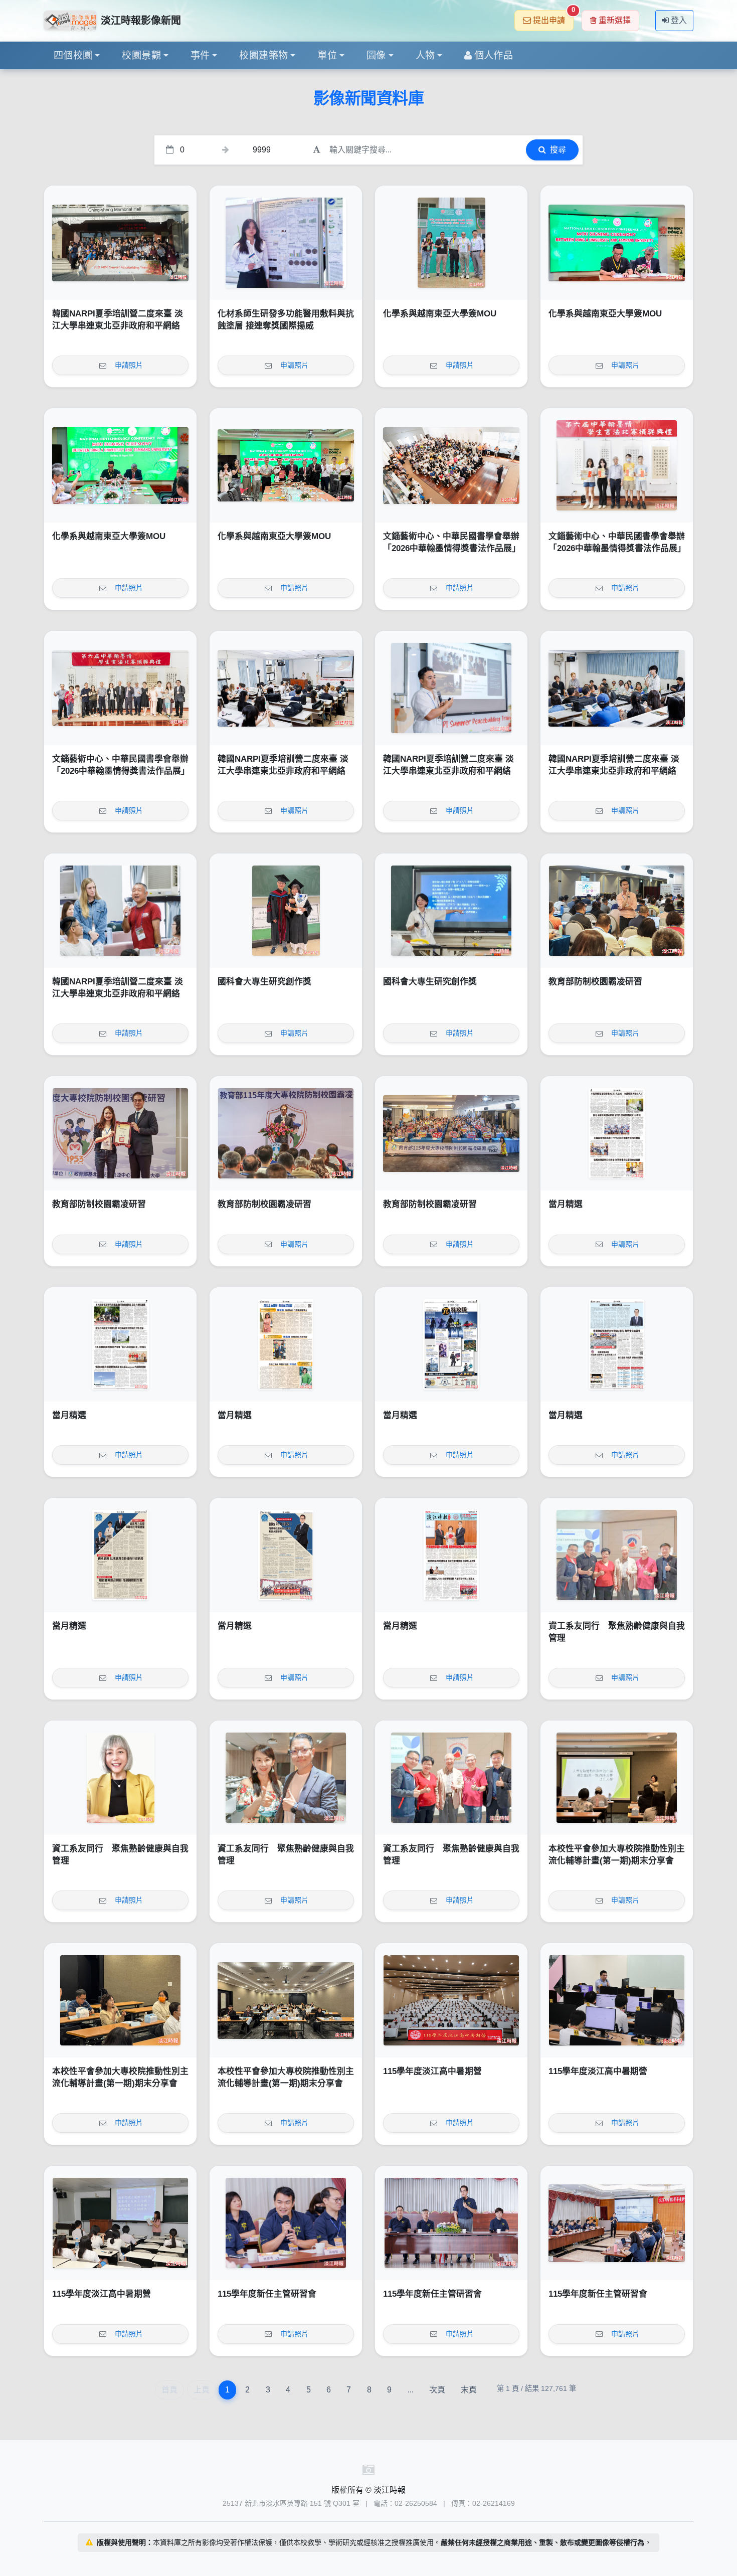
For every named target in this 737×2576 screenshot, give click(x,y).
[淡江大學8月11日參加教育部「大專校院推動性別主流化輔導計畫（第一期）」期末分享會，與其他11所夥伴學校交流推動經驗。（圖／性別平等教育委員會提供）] (286, 2000)
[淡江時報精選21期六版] (286, 1344)
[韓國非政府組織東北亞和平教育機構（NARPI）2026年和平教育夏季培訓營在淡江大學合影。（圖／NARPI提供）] (120, 243)
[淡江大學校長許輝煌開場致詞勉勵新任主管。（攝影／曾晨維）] (451, 2223)
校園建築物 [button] (263, 55)
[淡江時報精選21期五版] (451, 1344)
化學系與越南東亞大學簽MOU (440, 314)
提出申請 (553, 17)
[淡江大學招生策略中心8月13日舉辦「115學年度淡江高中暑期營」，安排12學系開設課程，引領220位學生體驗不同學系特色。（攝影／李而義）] (451, 2000)
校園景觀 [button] (141, 55)
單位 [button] (327, 55)
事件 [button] (200, 55)
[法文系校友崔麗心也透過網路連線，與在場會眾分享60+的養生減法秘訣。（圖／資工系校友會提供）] (120, 1778)
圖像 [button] (376, 55)
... (411, 2390)
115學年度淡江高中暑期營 (432, 2071)
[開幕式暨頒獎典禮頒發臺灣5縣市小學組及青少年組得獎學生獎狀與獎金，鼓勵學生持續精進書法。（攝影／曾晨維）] (617, 465)
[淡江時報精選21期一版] (451, 1555)
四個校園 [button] (73, 55)
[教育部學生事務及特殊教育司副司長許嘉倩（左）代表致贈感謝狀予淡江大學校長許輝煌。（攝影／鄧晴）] (120, 1133)
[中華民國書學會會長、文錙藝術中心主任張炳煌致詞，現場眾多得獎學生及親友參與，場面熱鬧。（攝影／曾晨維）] (451, 465)
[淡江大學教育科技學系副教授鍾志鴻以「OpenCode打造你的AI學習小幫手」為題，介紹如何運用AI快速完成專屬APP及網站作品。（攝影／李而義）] (617, 2000)
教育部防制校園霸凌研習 (595, 982)
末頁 (469, 2390)
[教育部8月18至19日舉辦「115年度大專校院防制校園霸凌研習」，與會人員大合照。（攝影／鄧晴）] (451, 1133)
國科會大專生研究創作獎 (264, 982)
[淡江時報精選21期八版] (617, 1133)
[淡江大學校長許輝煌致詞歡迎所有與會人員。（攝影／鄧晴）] (286, 1133)
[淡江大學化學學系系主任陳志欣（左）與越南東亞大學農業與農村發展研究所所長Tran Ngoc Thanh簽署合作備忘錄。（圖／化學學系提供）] (617, 243)
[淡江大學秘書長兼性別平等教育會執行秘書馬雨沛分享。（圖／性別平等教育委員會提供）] (120, 2000)
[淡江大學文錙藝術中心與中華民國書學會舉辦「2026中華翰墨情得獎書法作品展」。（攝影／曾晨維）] (120, 688)
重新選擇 (615, 20)
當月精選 (566, 1204)
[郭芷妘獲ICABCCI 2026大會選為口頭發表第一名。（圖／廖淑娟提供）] (286, 243)
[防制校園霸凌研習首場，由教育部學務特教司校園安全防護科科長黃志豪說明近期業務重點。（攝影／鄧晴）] (617, 911)
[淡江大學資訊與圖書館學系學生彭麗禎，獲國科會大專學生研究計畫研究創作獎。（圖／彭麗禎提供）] (451, 911)
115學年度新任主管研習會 (267, 2294)
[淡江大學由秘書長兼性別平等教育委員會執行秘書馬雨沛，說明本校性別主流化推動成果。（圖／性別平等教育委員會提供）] (617, 1778)
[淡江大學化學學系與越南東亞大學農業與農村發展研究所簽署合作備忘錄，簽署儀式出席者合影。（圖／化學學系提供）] (286, 465)
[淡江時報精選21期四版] (617, 1344)
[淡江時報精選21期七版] (120, 1344)
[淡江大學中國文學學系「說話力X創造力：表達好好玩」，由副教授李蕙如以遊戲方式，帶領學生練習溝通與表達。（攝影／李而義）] (120, 2223)
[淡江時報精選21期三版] (120, 1555)
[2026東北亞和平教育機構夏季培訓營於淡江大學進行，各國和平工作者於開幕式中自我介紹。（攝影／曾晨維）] (617, 688)
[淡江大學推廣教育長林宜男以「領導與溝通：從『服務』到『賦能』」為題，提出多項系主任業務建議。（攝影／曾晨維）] (617, 2223)
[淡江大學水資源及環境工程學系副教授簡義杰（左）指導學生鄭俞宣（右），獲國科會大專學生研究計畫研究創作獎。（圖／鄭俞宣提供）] (286, 911)
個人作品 (494, 55)
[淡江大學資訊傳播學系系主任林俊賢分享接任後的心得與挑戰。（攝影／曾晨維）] (286, 2223)
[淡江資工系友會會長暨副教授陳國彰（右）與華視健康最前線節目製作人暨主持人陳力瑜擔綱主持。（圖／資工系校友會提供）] (286, 1778)
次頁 (437, 2390)
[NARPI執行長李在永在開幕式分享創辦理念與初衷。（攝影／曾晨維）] (451, 688)
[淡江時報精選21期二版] (286, 1555)
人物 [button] (425, 55)
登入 (679, 20)
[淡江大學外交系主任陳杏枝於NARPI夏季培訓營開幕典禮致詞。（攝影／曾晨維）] (286, 688)
